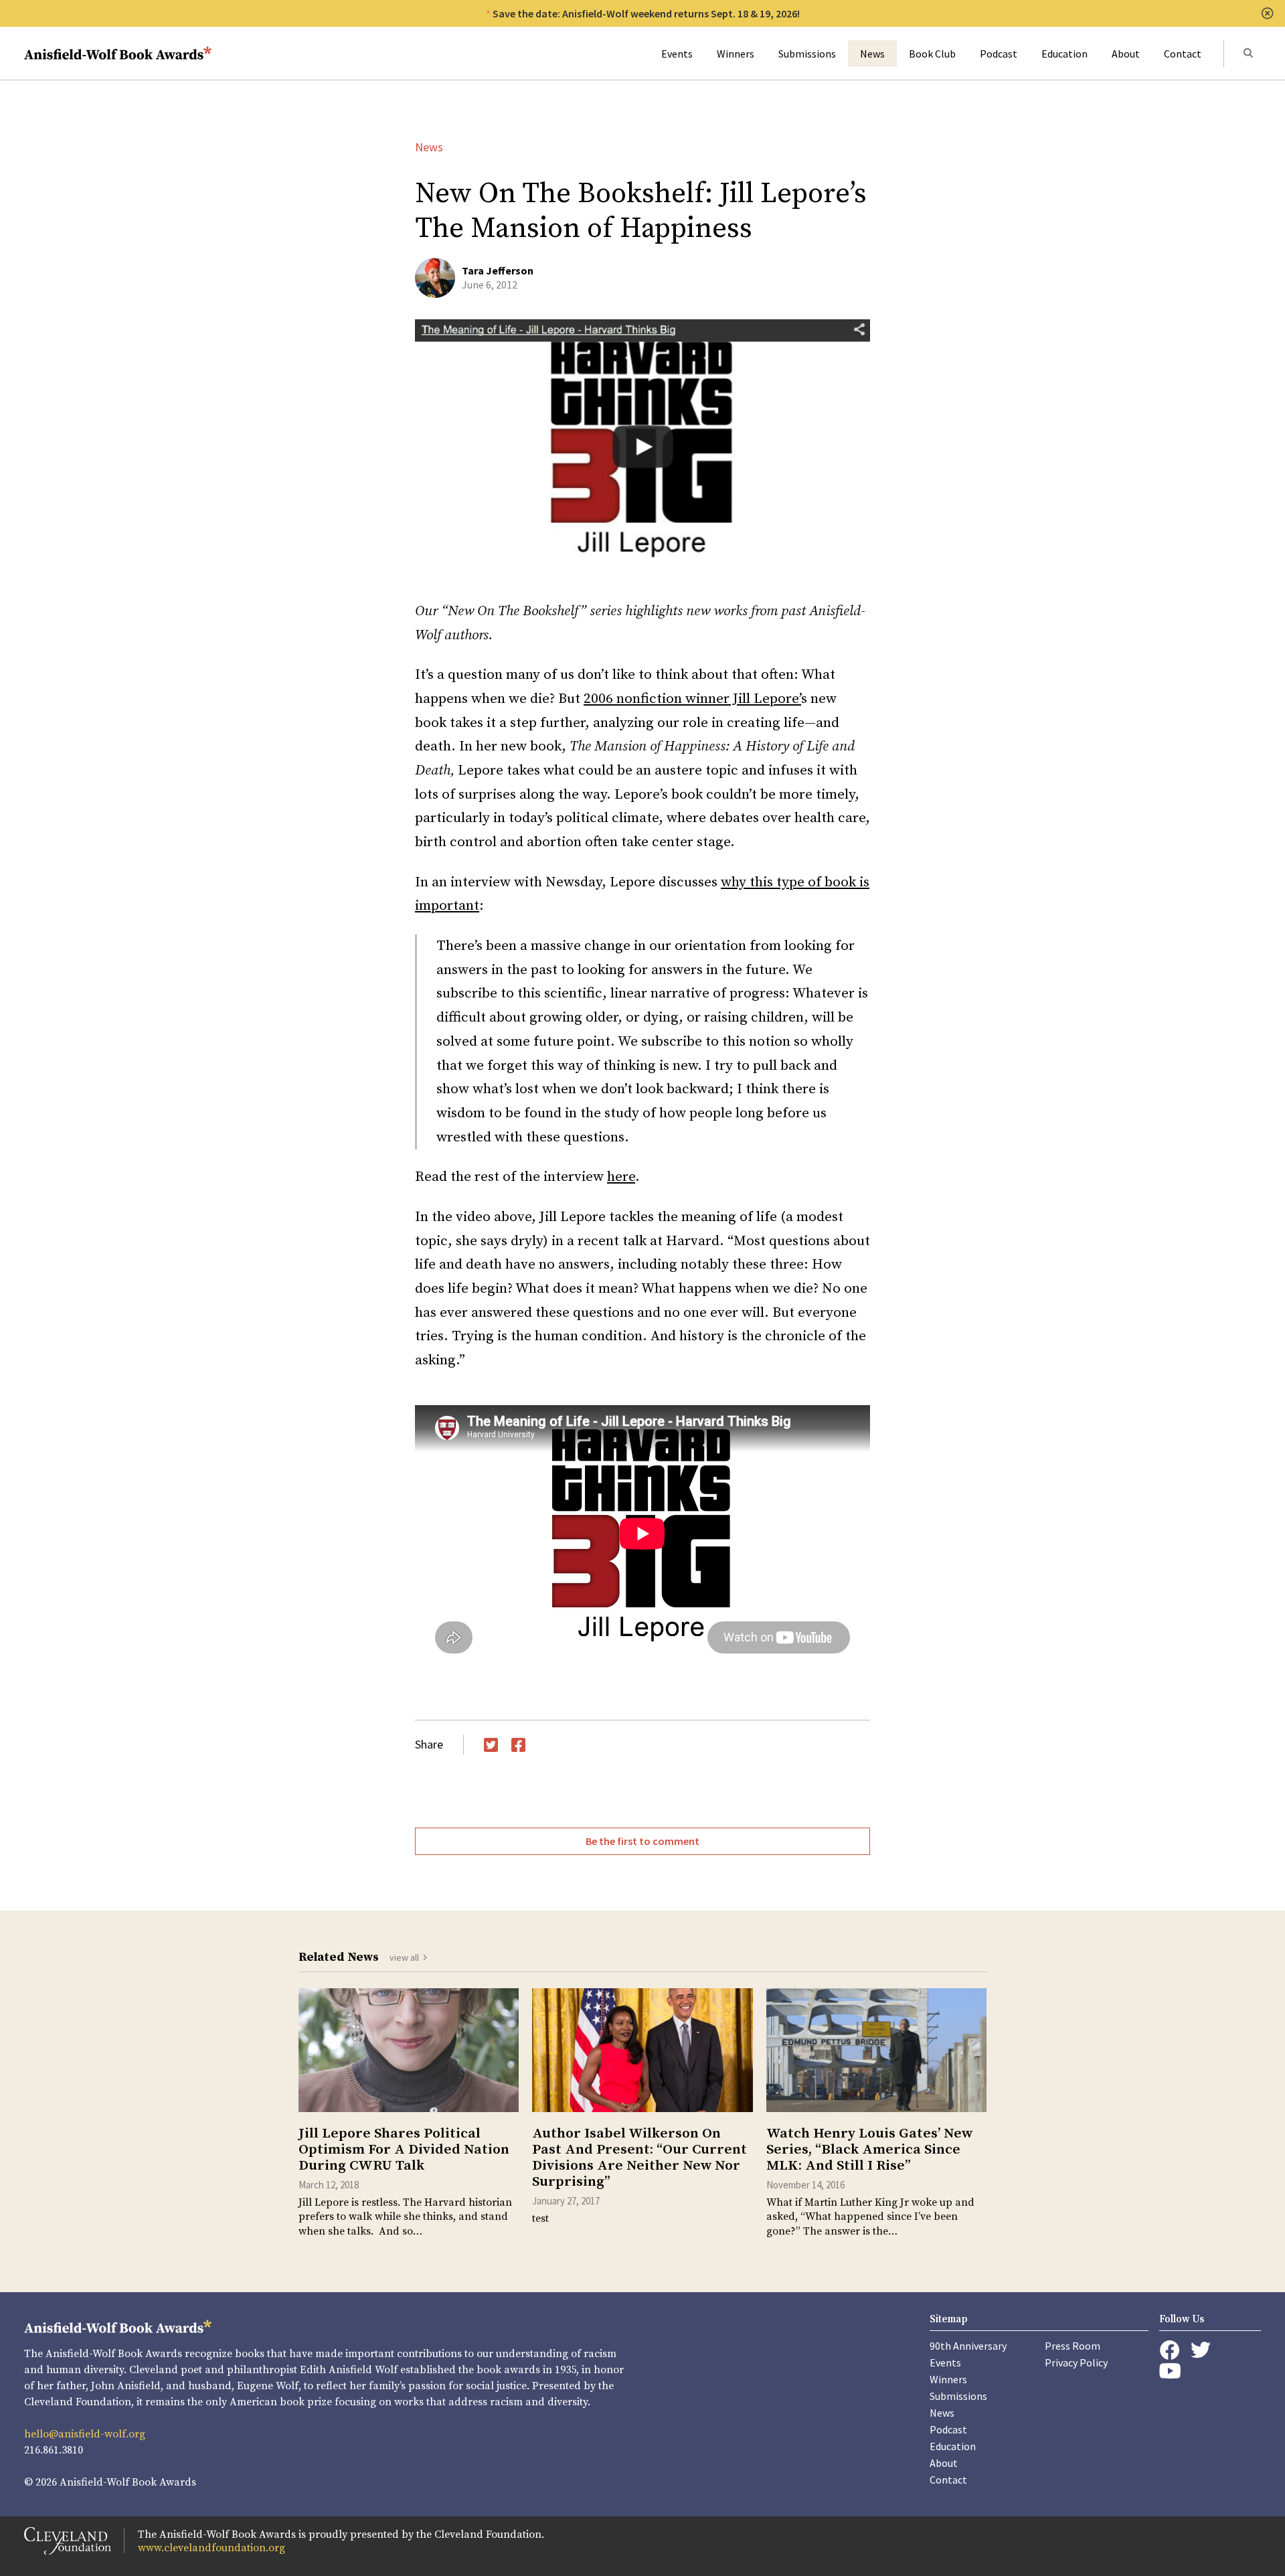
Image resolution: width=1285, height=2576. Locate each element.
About (1126, 54)
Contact (1183, 54)
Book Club (932, 54)
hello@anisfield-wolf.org (85, 2434)
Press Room (1073, 2346)
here (621, 1177)
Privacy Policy (1076, 2362)
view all (404, 1957)
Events (677, 54)
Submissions (807, 54)
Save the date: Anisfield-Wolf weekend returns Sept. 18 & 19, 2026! (646, 13)
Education (1064, 54)
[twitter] (1201, 2350)
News (872, 54)
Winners (736, 54)
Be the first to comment (642, 1841)
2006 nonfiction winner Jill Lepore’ (692, 699)
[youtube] (1170, 2371)
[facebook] (1170, 2350)
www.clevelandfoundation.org (211, 2548)
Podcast (999, 54)
